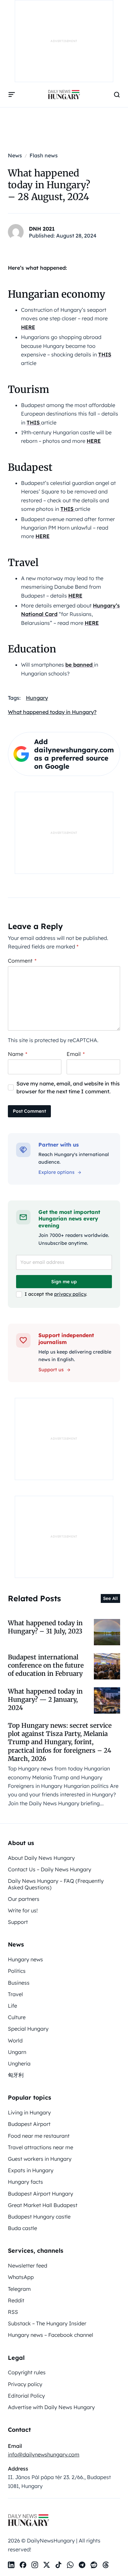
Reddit (16, 2300)
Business (19, 1983)
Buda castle (22, 2228)
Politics (17, 1971)
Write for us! (23, 1910)
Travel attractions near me (41, 2147)
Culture (17, 2017)
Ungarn (17, 2052)
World (15, 2040)
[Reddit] (94, 2565)
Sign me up (64, 1282)
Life (12, 2006)
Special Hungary (28, 2029)
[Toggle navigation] (12, 95)
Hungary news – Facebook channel (51, 2335)
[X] (47, 2565)
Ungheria (19, 2063)
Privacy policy (25, 2384)
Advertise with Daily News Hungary (51, 2407)
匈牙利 (16, 2075)
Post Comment (29, 1111)
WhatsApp (21, 2277)
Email (76, 1054)
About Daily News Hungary (41, 1858)
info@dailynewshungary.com (44, 2454)
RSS (13, 2312)
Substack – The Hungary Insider (47, 2323)
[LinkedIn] (11, 2565)
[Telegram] (82, 2565)
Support (18, 1922)
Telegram (19, 2289)
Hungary (37, 698)
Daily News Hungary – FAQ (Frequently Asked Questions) (56, 1884)
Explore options (56, 1172)
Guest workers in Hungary (40, 2159)
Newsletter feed (28, 2266)
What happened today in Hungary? (52, 712)
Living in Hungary (29, 2112)
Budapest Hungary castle (39, 2217)
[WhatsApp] (70, 2565)
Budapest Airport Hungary (41, 2194)
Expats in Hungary (31, 2170)
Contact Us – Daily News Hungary (50, 1869)
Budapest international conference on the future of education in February (46, 1665)
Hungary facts (25, 2182)
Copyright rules (27, 2372)
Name (18, 1054)
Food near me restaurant (39, 2136)
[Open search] (117, 95)
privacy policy (70, 1294)
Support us (51, 1370)
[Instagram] (35, 2565)
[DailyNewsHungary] (64, 95)
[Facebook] (23, 2565)
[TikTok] (58, 2565)
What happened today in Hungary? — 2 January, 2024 (45, 1700)
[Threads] (106, 2565)
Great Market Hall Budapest (43, 2205)
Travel (15, 1994)
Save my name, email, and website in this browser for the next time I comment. (68, 1087)
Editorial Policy (26, 2396)
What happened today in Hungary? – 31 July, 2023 (45, 1627)
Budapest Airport (29, 2124)
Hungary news (25, 1959)
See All (110, 1598)
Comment (22, 961)
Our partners (24, 1899)
